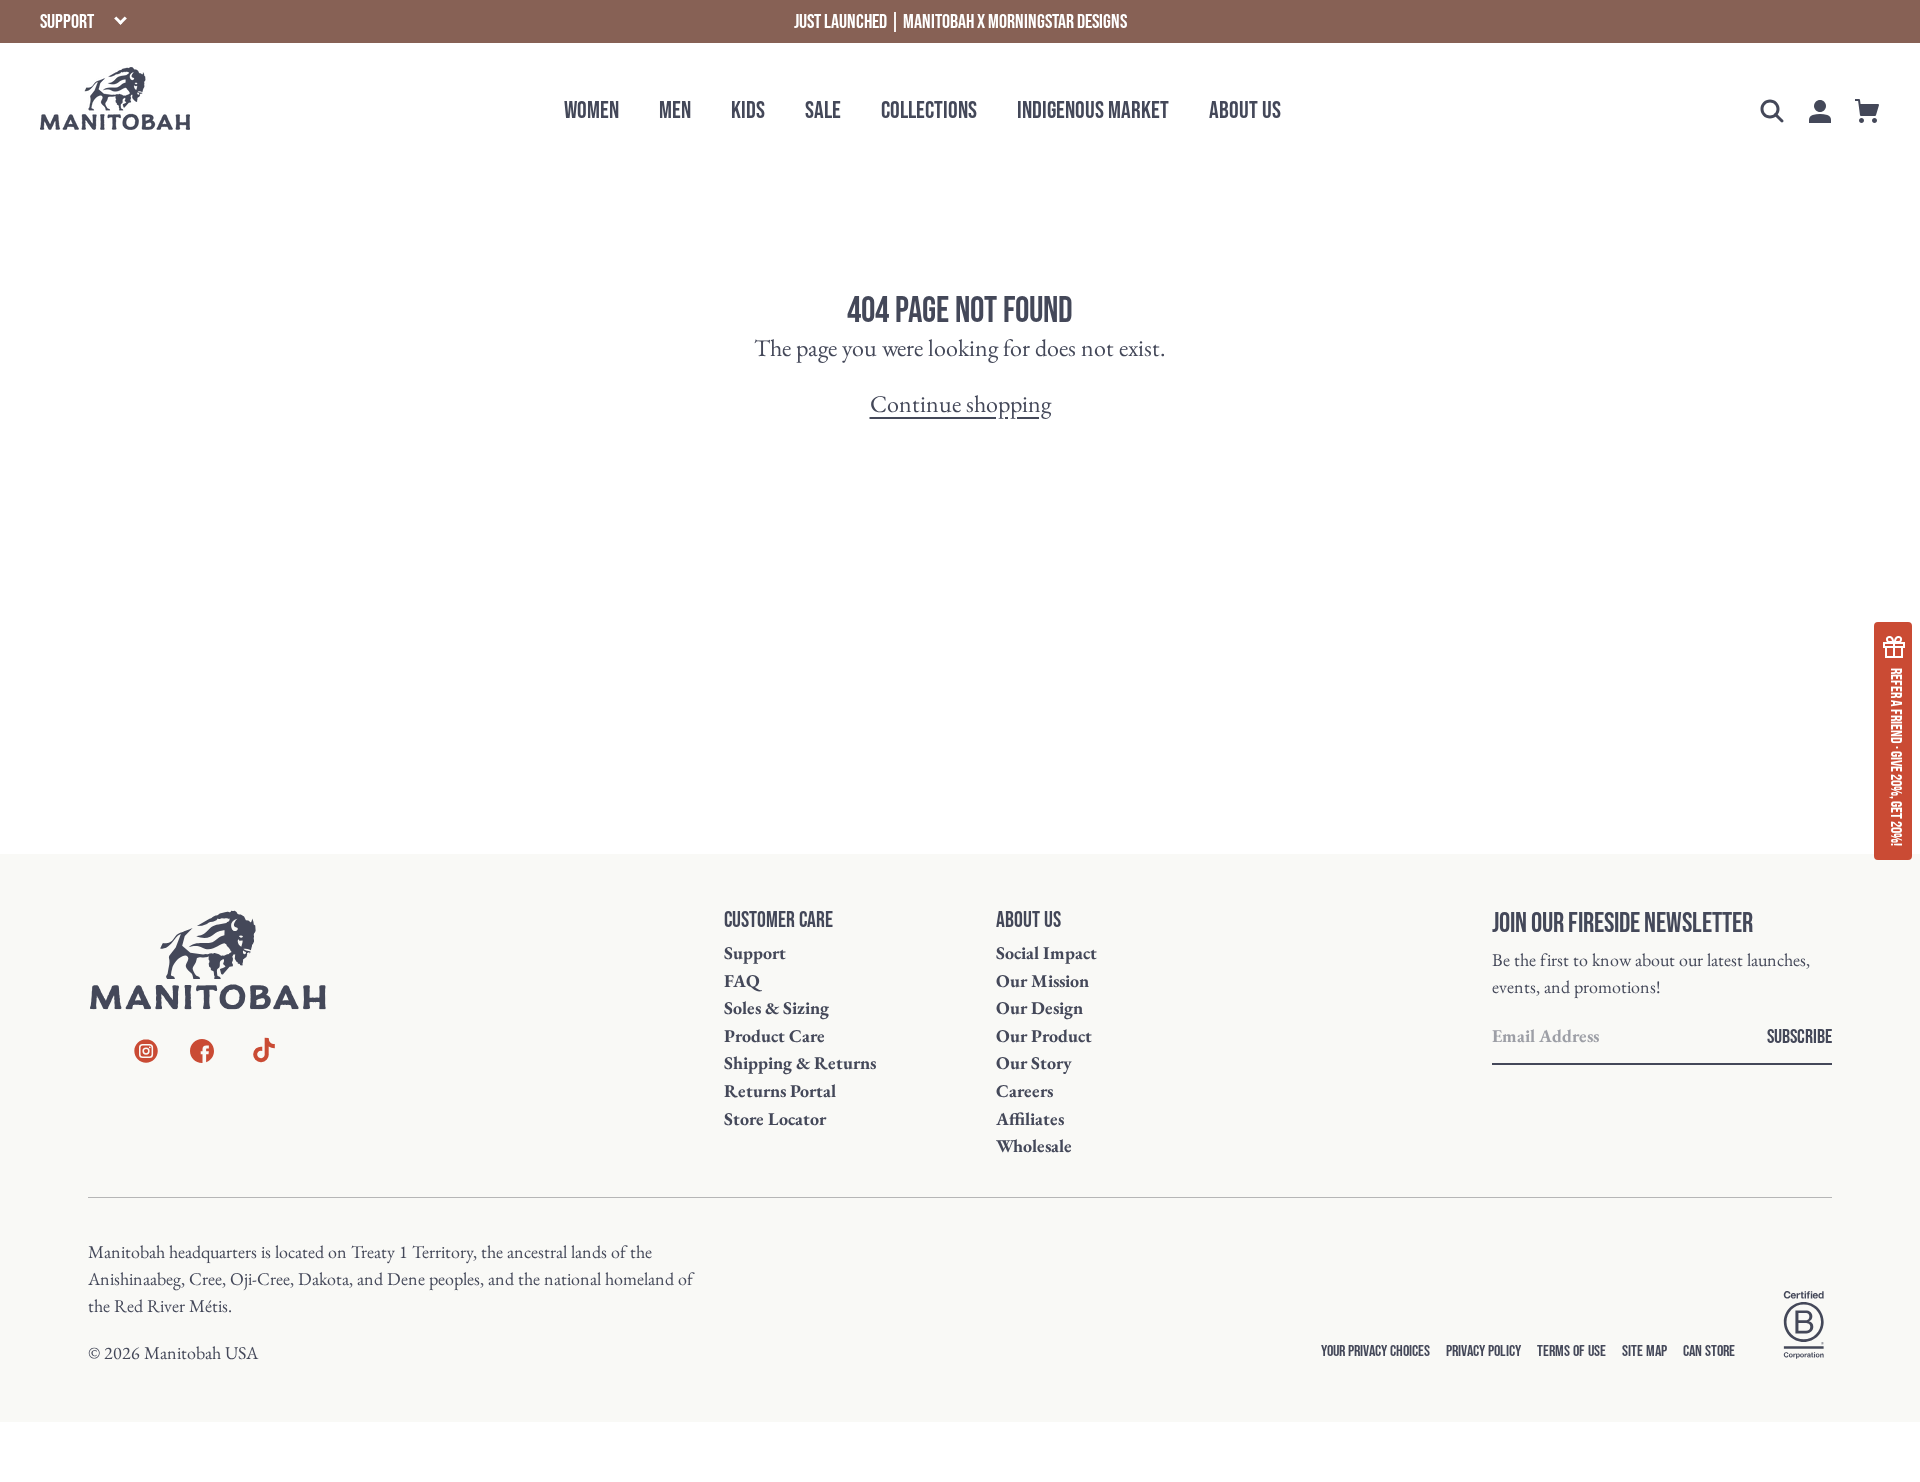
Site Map (1644, 1351)
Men (675, 110)
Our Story (1034, 1062)
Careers (1024, 1090)
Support (755, 952)
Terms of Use (1571, 1351)
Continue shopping (960, 403)
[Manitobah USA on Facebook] (202, 1054)
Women (591, 110)
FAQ (742, 980)
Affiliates (1030, 1118)
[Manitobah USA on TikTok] (264, 1059)
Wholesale (1034, 1145)
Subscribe (1799, 1037)
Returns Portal (780, 1090)
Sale (823, 110)
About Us (1245, 110)
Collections (929, 110)
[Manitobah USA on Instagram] (146, 1054)
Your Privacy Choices (1375, 1351)
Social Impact (1046, 952)
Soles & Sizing (776, 1007)
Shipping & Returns (800, 1062)
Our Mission (1042, 980)
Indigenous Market (1093, 110)
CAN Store (1709, 1351)
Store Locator (775, 1118)
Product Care (774, 1035)
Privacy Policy (1483, 1351)
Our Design (1039, 1007)
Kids (748, 110)
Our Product (1044, 1035)
